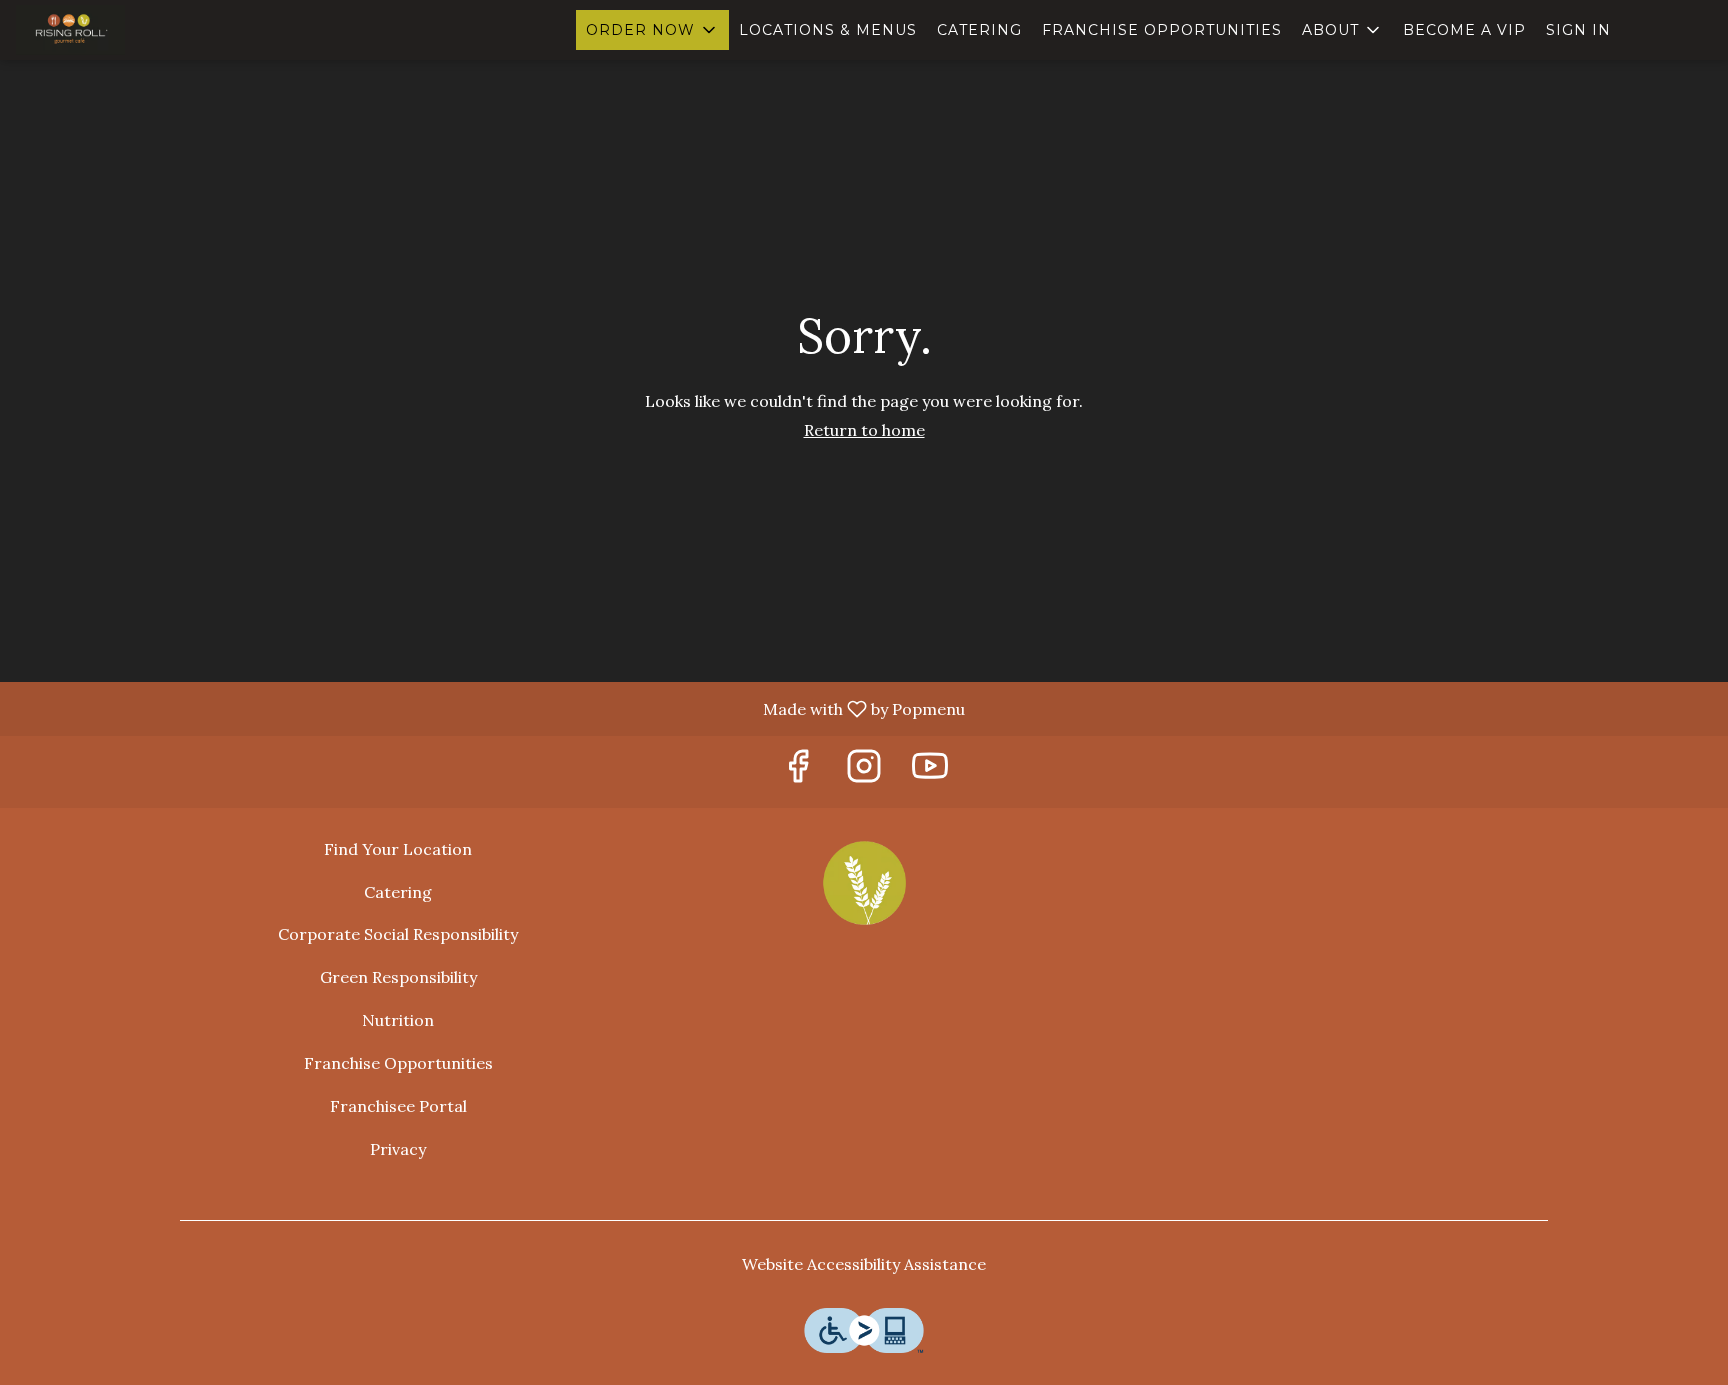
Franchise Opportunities (1162, 30)
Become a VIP (1464, 30)
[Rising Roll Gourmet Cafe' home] (106, 30)
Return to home (864, 430)
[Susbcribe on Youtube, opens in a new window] (930, 771)
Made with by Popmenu (490, 708)
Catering (979, 30)
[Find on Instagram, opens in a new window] (864, 771)
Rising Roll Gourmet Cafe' (864, 883)
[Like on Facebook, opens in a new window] (798, 771)
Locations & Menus (828, 30)
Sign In (1578, 30)
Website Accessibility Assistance (864, 1264)
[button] (652, 30)
